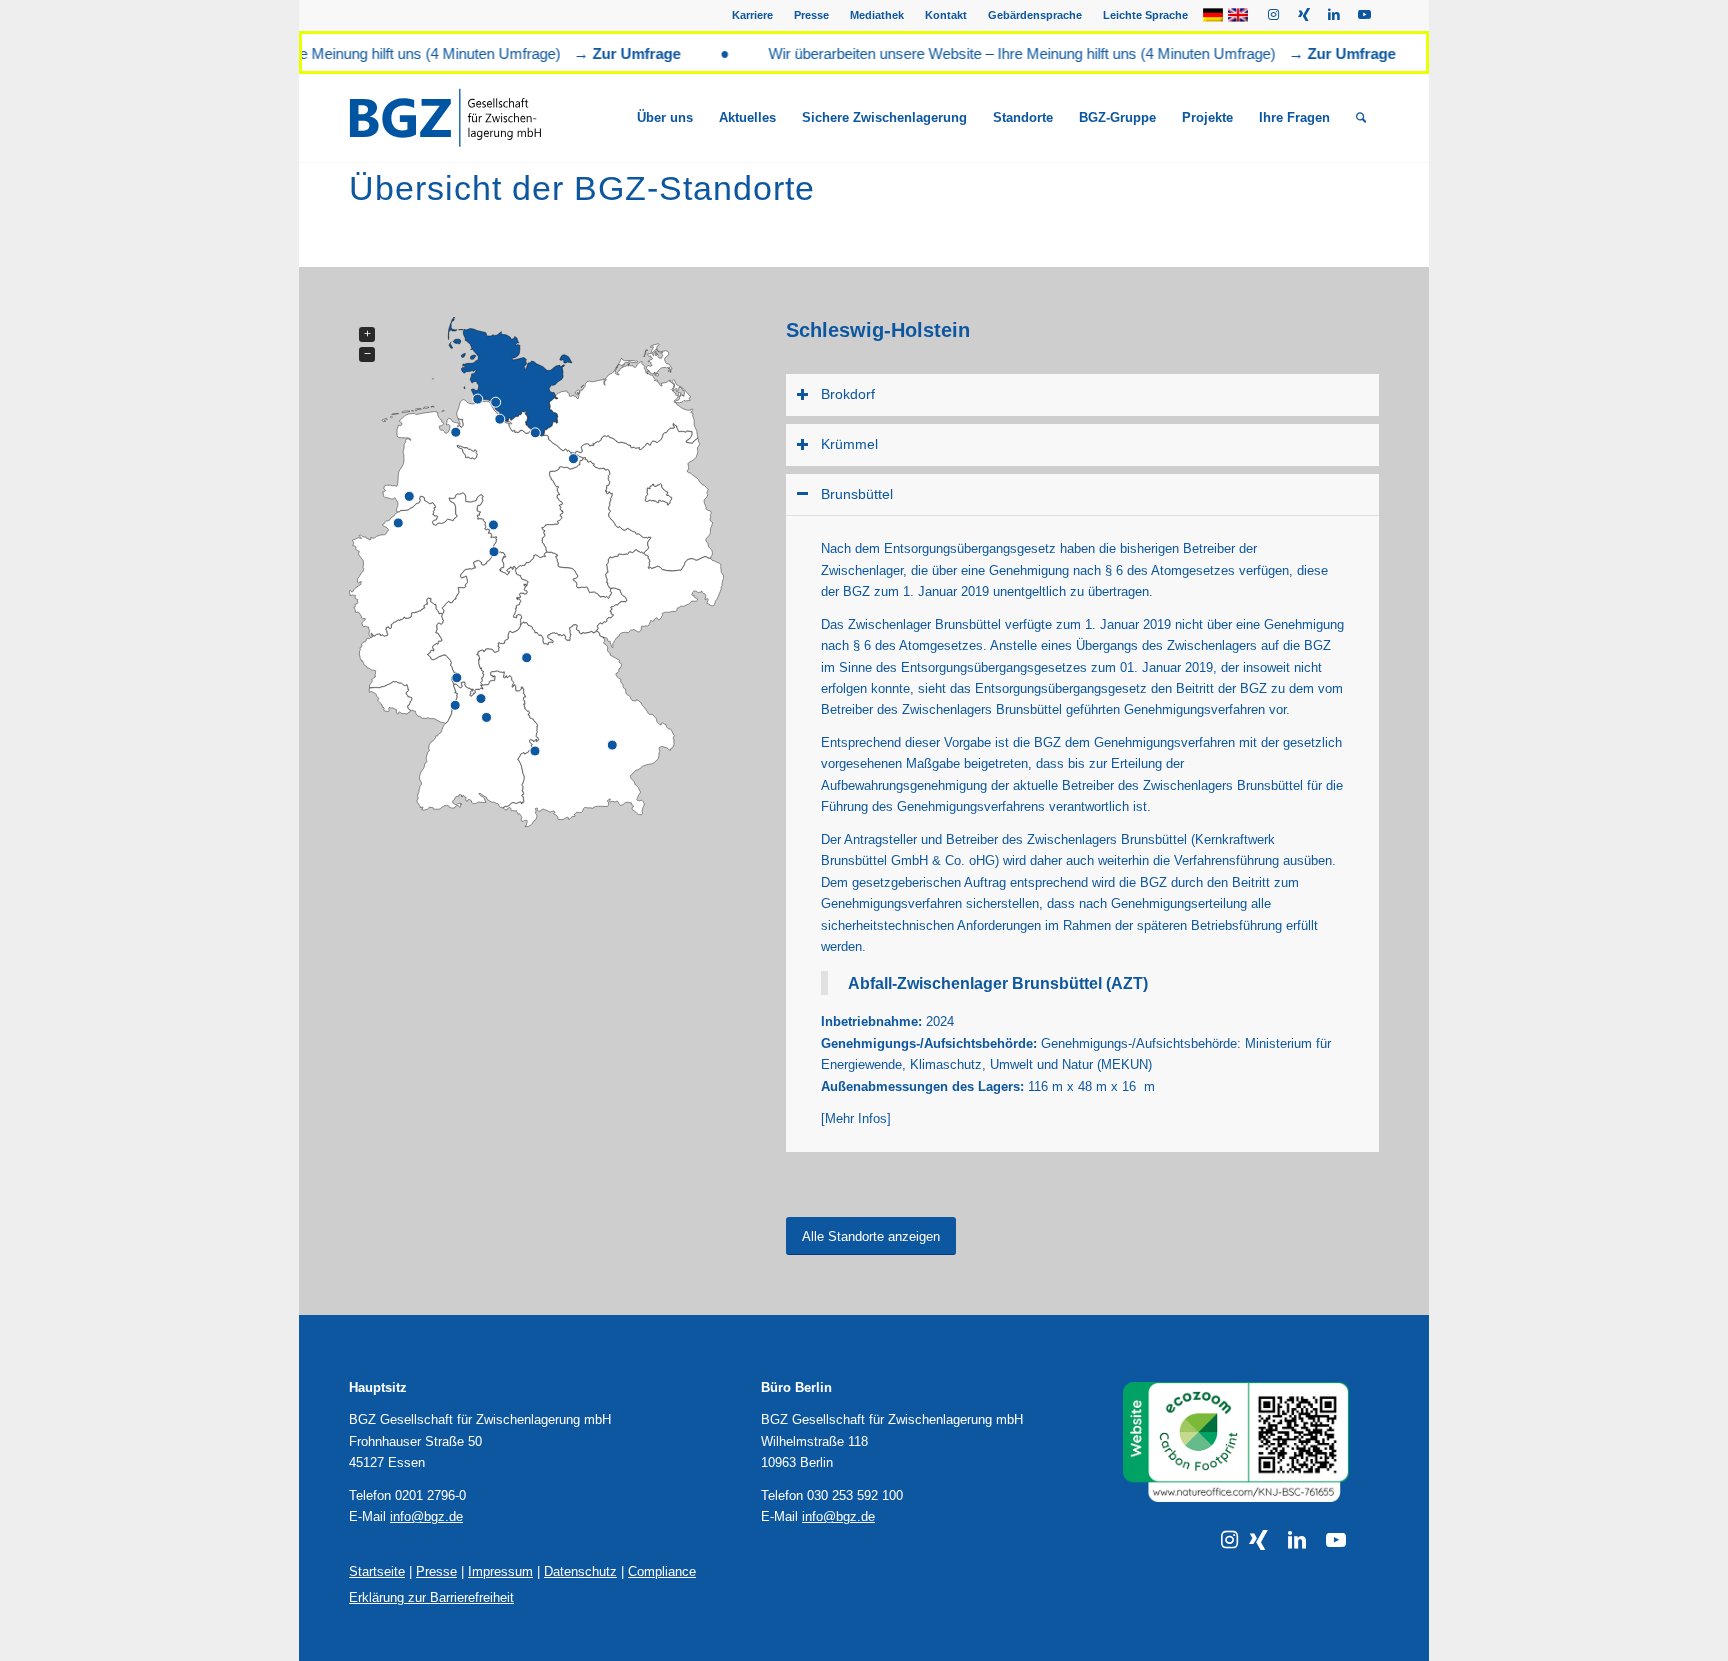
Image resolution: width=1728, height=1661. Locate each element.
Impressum (500, 1571)
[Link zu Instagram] (1273, 15)
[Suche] (1361, 118)
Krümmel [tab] (849, 444)
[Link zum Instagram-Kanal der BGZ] (1229, 1540)
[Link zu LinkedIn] (1333, 15)
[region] (1082, 833)
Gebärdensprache (1035, 15)
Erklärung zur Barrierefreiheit (431, 1597)
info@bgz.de (426, 1516)
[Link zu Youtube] (1364, 15)
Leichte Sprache (1145, 15)
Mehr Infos (856, 1118)
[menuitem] (753, 15)
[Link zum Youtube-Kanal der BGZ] (1336, 1540)
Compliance (662, 1571)
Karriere (752, 15)
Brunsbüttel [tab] (857, 494)
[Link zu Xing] (1303, 15)
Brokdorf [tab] (848, 394)
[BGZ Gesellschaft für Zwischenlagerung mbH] (470, 118)
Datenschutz (580, 1571)
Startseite (377, 1571)
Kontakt (946, 15)
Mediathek (877, 15)
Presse (811, 15)
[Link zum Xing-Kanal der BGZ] (1258, 1540)
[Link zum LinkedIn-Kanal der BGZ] (1297, 1540)
